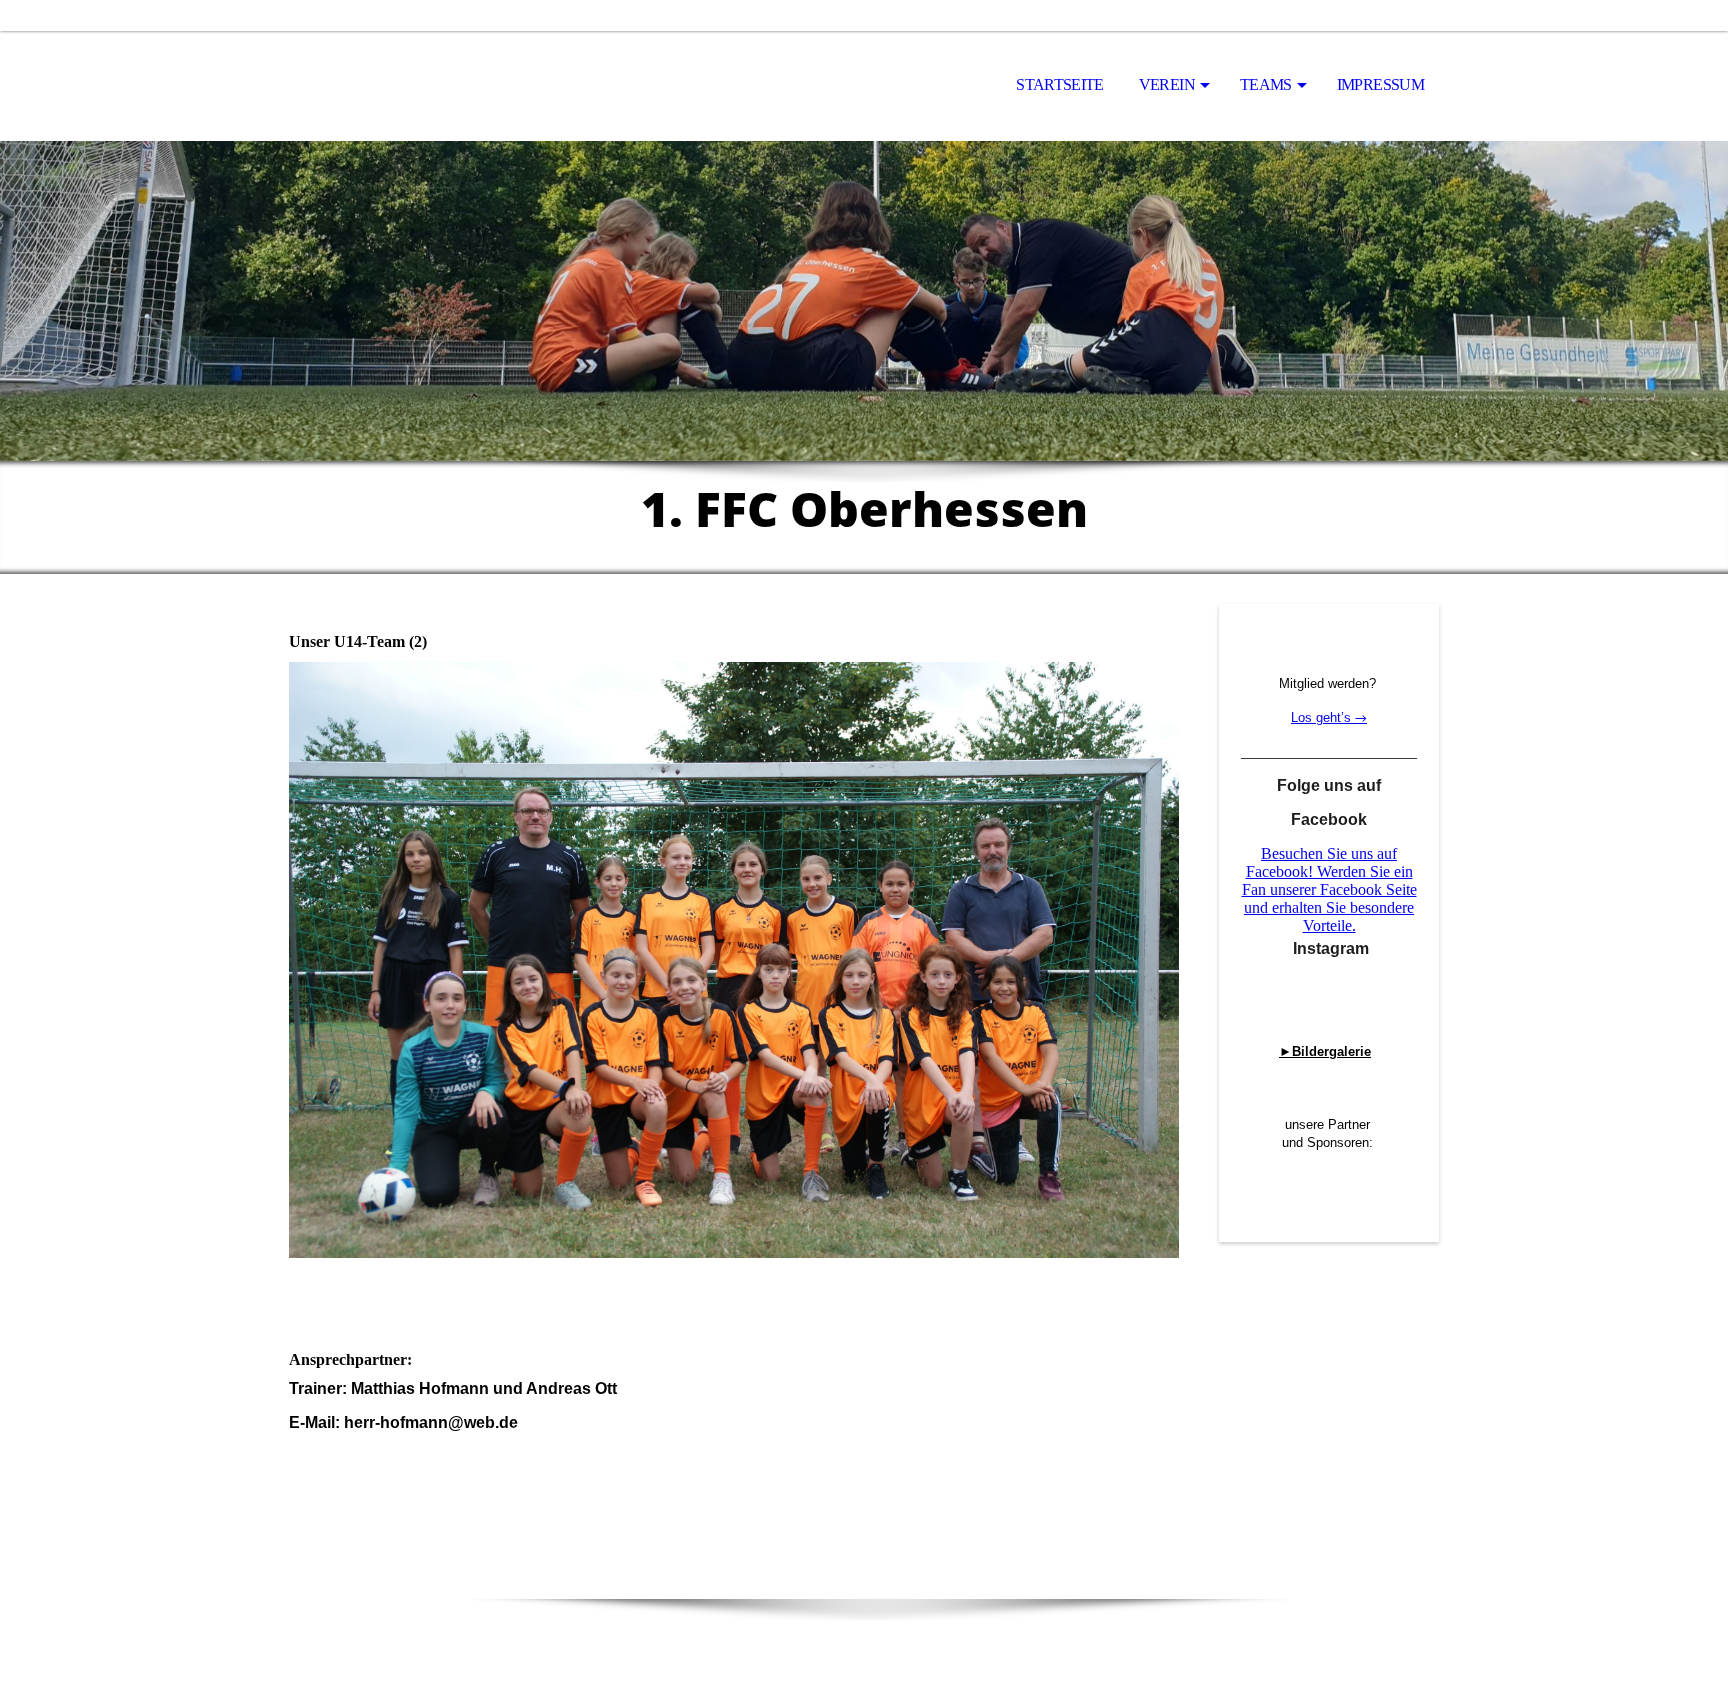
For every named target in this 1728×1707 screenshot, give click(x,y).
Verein (1167, 84)
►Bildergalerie (1325, 1051)
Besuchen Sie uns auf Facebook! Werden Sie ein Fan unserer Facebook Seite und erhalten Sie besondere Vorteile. (1329, 889)
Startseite (1060, 84)
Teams (1266, 84)
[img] (389, 86)
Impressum (1380, 84)
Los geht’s (1323, 717)
